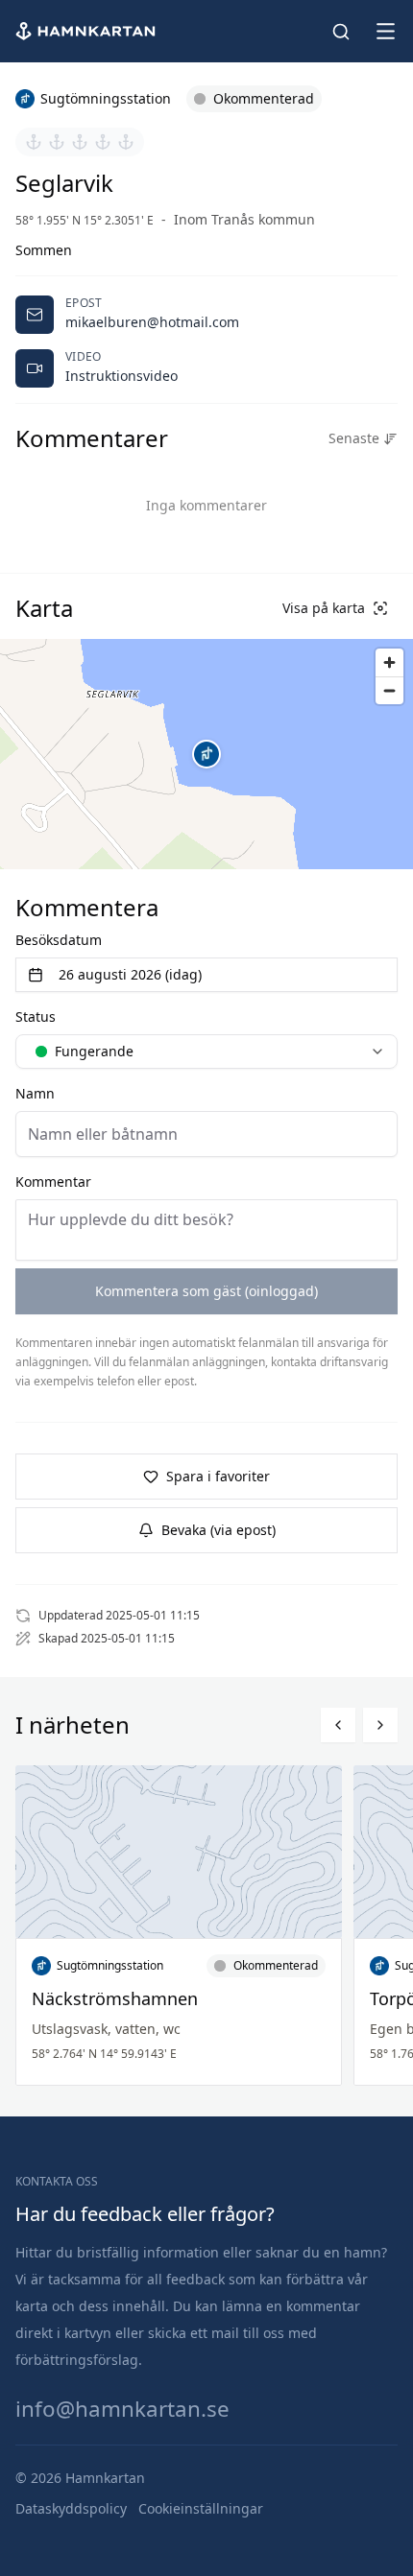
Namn (35, 1093)
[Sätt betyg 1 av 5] (34, 142)
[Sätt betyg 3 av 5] (80, 142)
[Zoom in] (389, 662)
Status (36, 1016)
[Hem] (87, 31)
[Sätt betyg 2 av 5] (57, 142)
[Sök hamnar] (341, 32)
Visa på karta (324, 608)
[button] (206, 754)
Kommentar (53, 1182)
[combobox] (206, 1052)
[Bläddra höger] (380, 1725)
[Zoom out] (389, 690)
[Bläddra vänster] (338, 1725)
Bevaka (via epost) (219, 1530)
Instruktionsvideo (121, 376)
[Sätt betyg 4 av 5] (103, 142)
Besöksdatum (59, 940)
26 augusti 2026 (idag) (130, 974)
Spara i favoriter (218, 1476)
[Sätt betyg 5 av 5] (126, 142)
